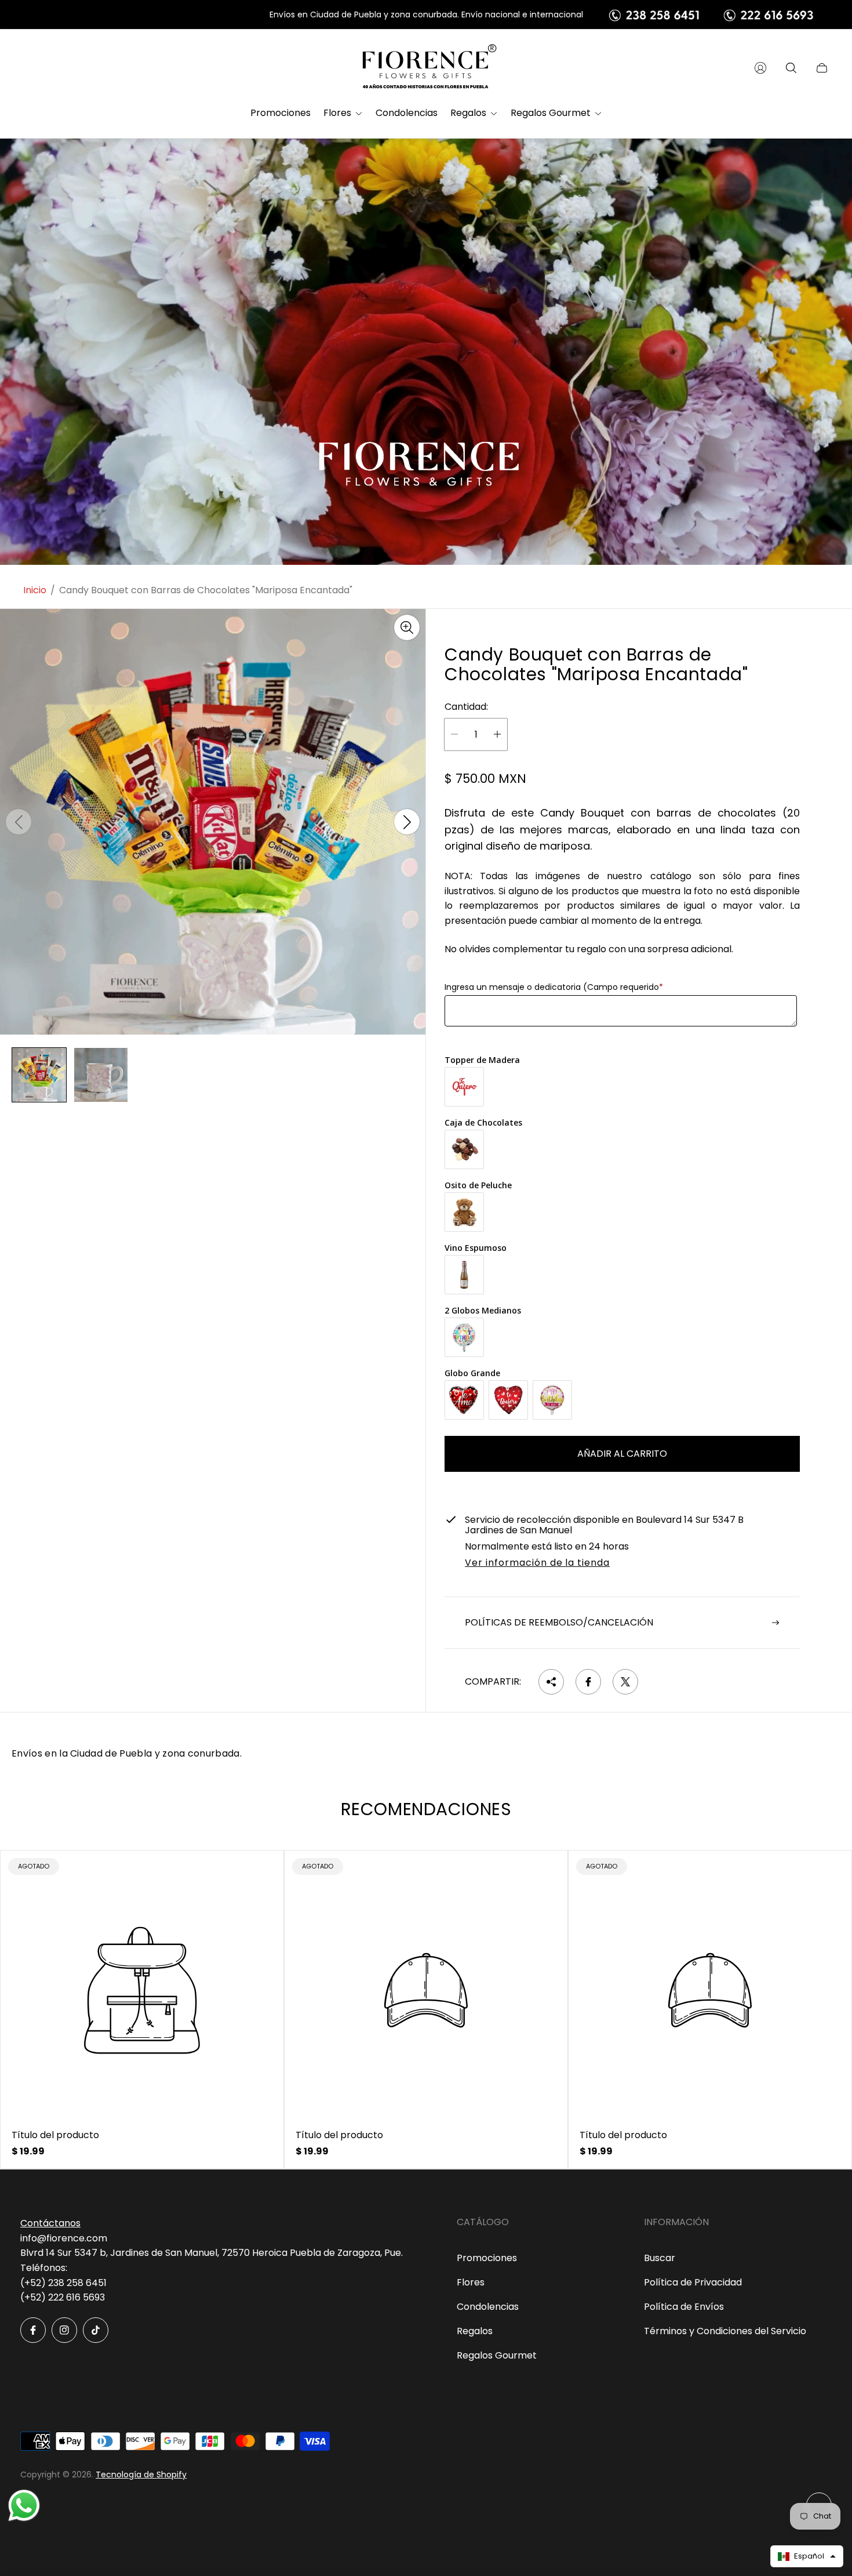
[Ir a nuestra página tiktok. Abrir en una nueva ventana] (96, 2330)
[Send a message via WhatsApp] (24, 2506)
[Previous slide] (19, 822)
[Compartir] (551, 1682)
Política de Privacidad (693, 2282)
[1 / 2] (39, 1075)
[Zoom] (407, 627)
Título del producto (55, 2135)
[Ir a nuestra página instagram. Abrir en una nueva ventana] (64, 2330)
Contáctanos (50, 2223)
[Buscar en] (791, 68)
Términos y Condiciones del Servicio (725, 2331)
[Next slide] (407, 822)
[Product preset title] (142, 1990)
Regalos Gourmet (497, 2355)
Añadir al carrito (622, 1454)
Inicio (35, 590)
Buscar (660, 2258)
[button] (807, 2556)
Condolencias (488, 2307)
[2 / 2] (101, 1075)
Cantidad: (466, 707)
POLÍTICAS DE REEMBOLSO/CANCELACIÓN (559, 1622)
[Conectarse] (760, 68)
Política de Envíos (684, 2307)
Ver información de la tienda (537, 1563)
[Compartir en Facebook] (588, 1682)
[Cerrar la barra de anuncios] (823, 15)
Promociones (487, 2258)
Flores (471, 2282)
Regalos (475, 2331)
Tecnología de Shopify (141, 2475)
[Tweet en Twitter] (625, 1682)
